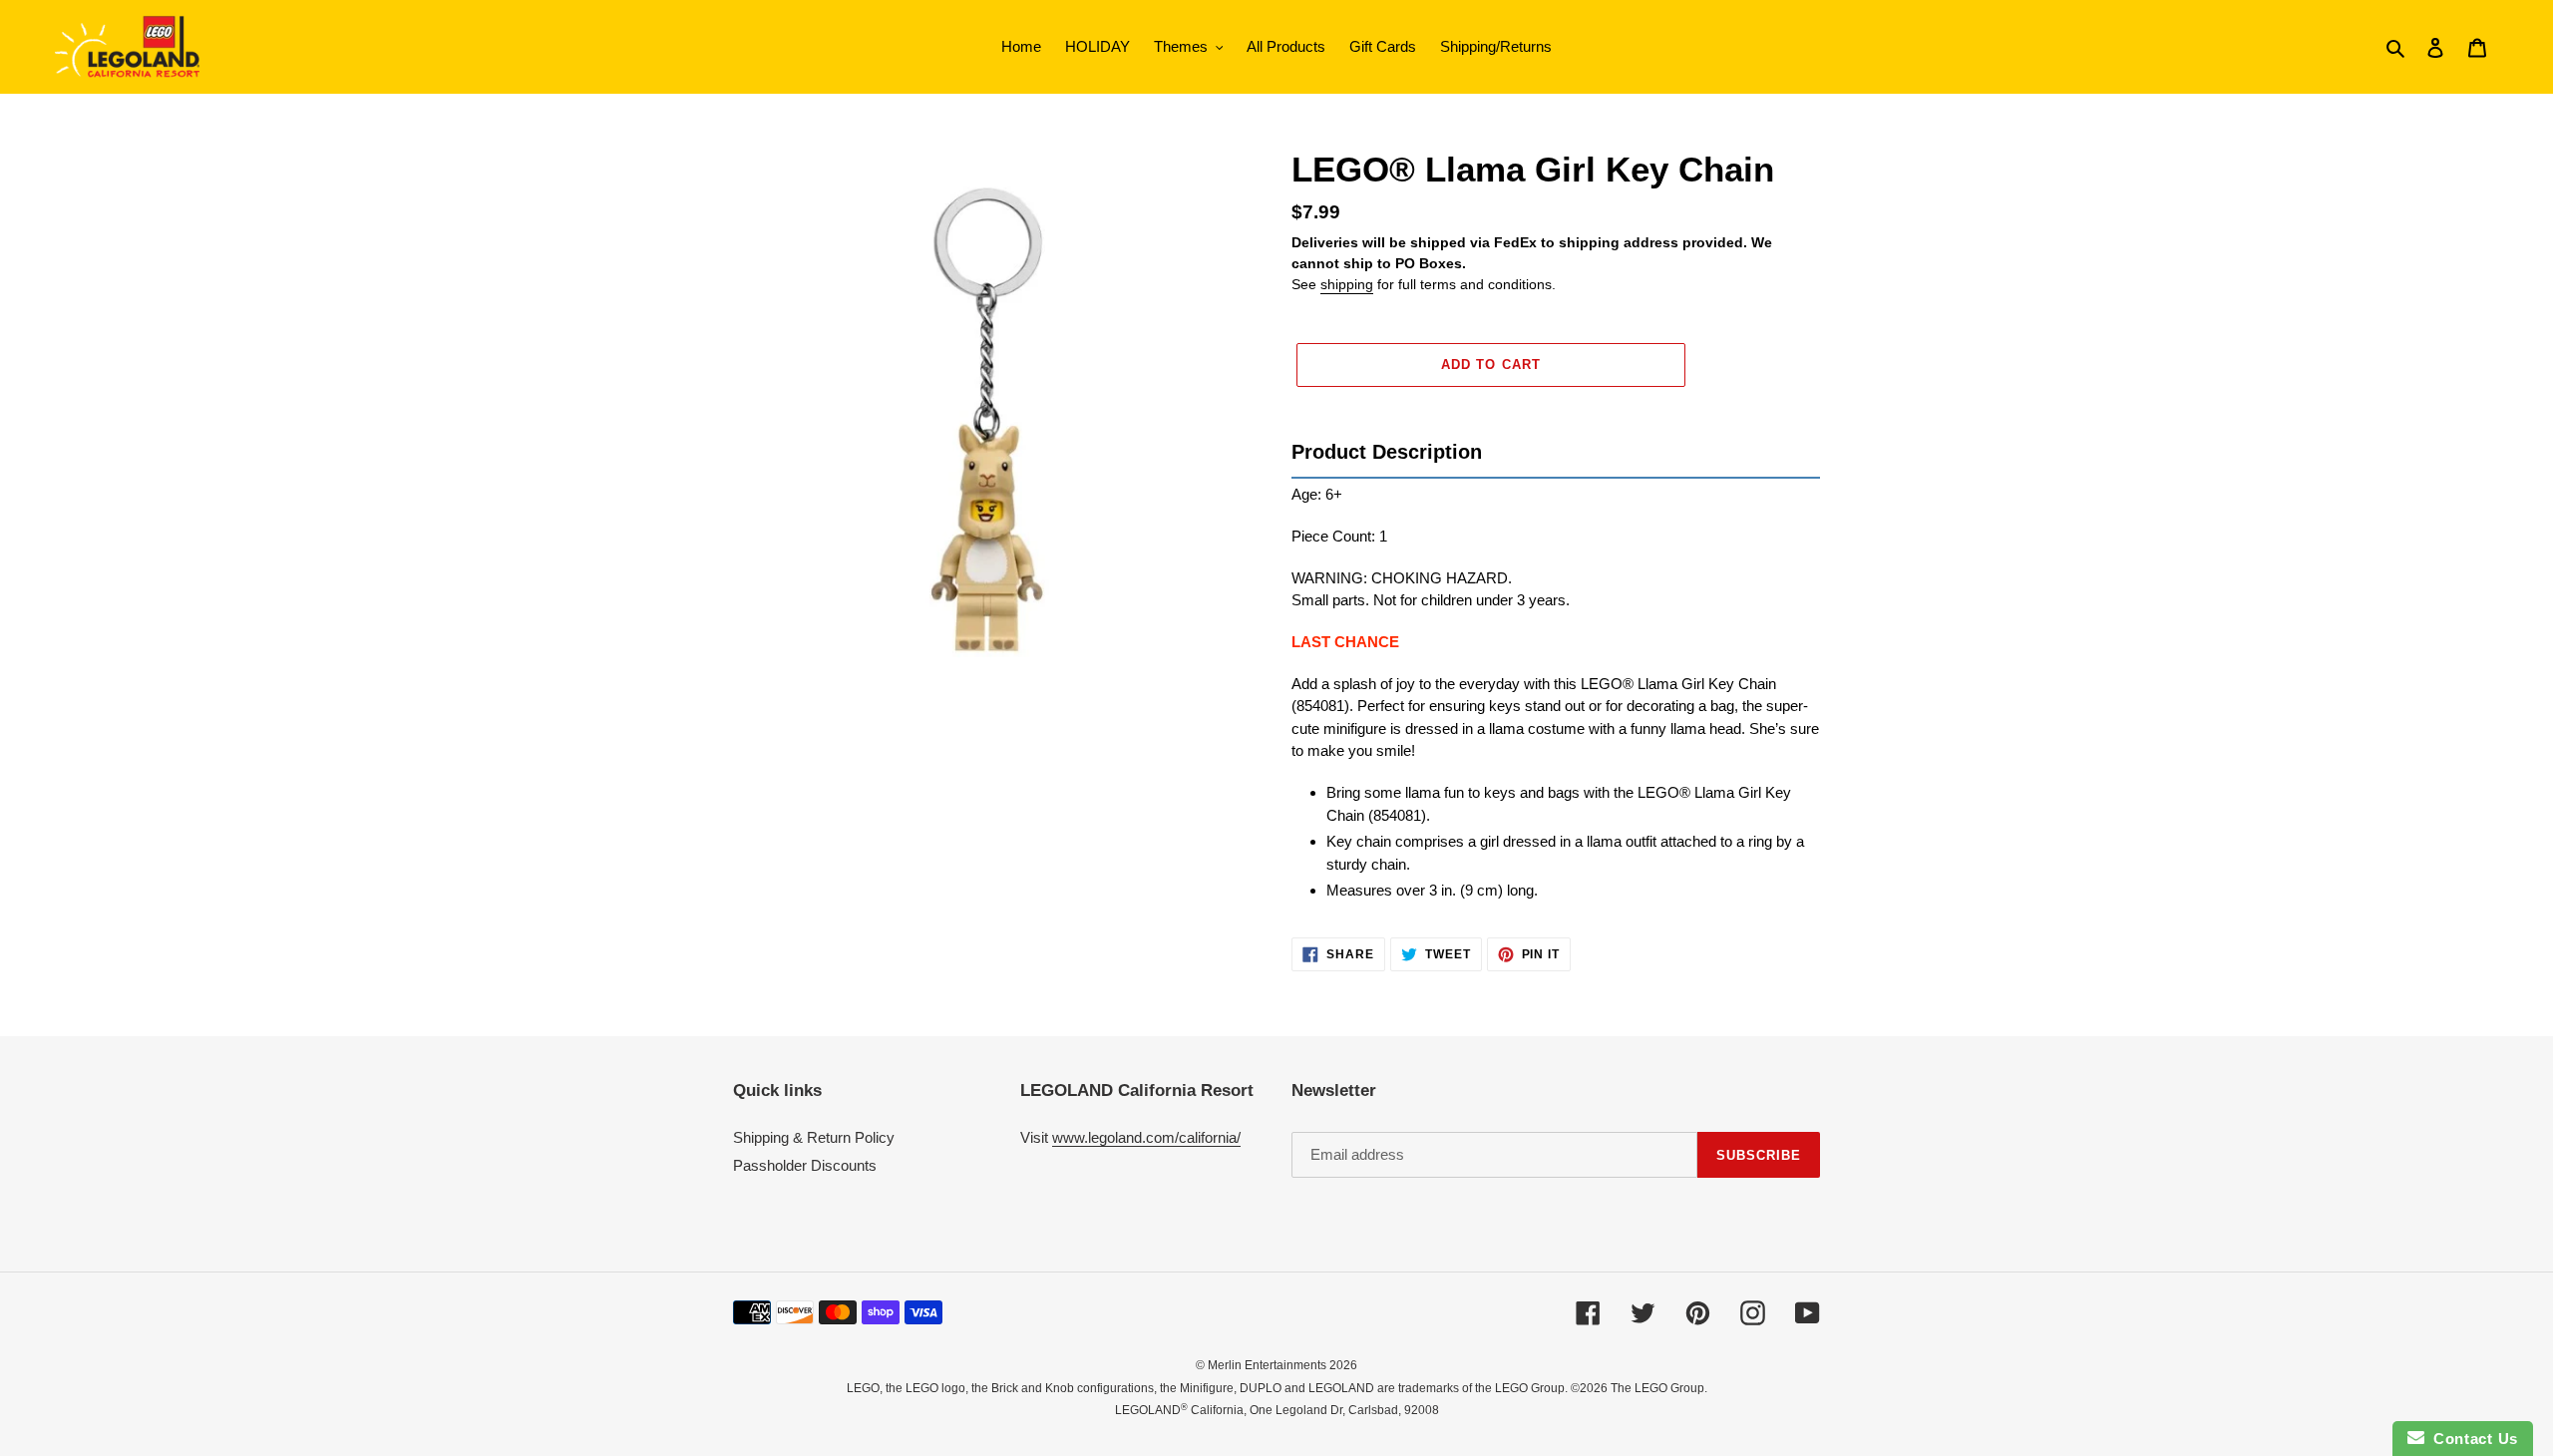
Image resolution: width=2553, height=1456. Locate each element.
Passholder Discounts (805, 1165)
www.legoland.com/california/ (1146, 1137)
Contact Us (2471, 1439)
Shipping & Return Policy (814, 1137)
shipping (1347, 284)
